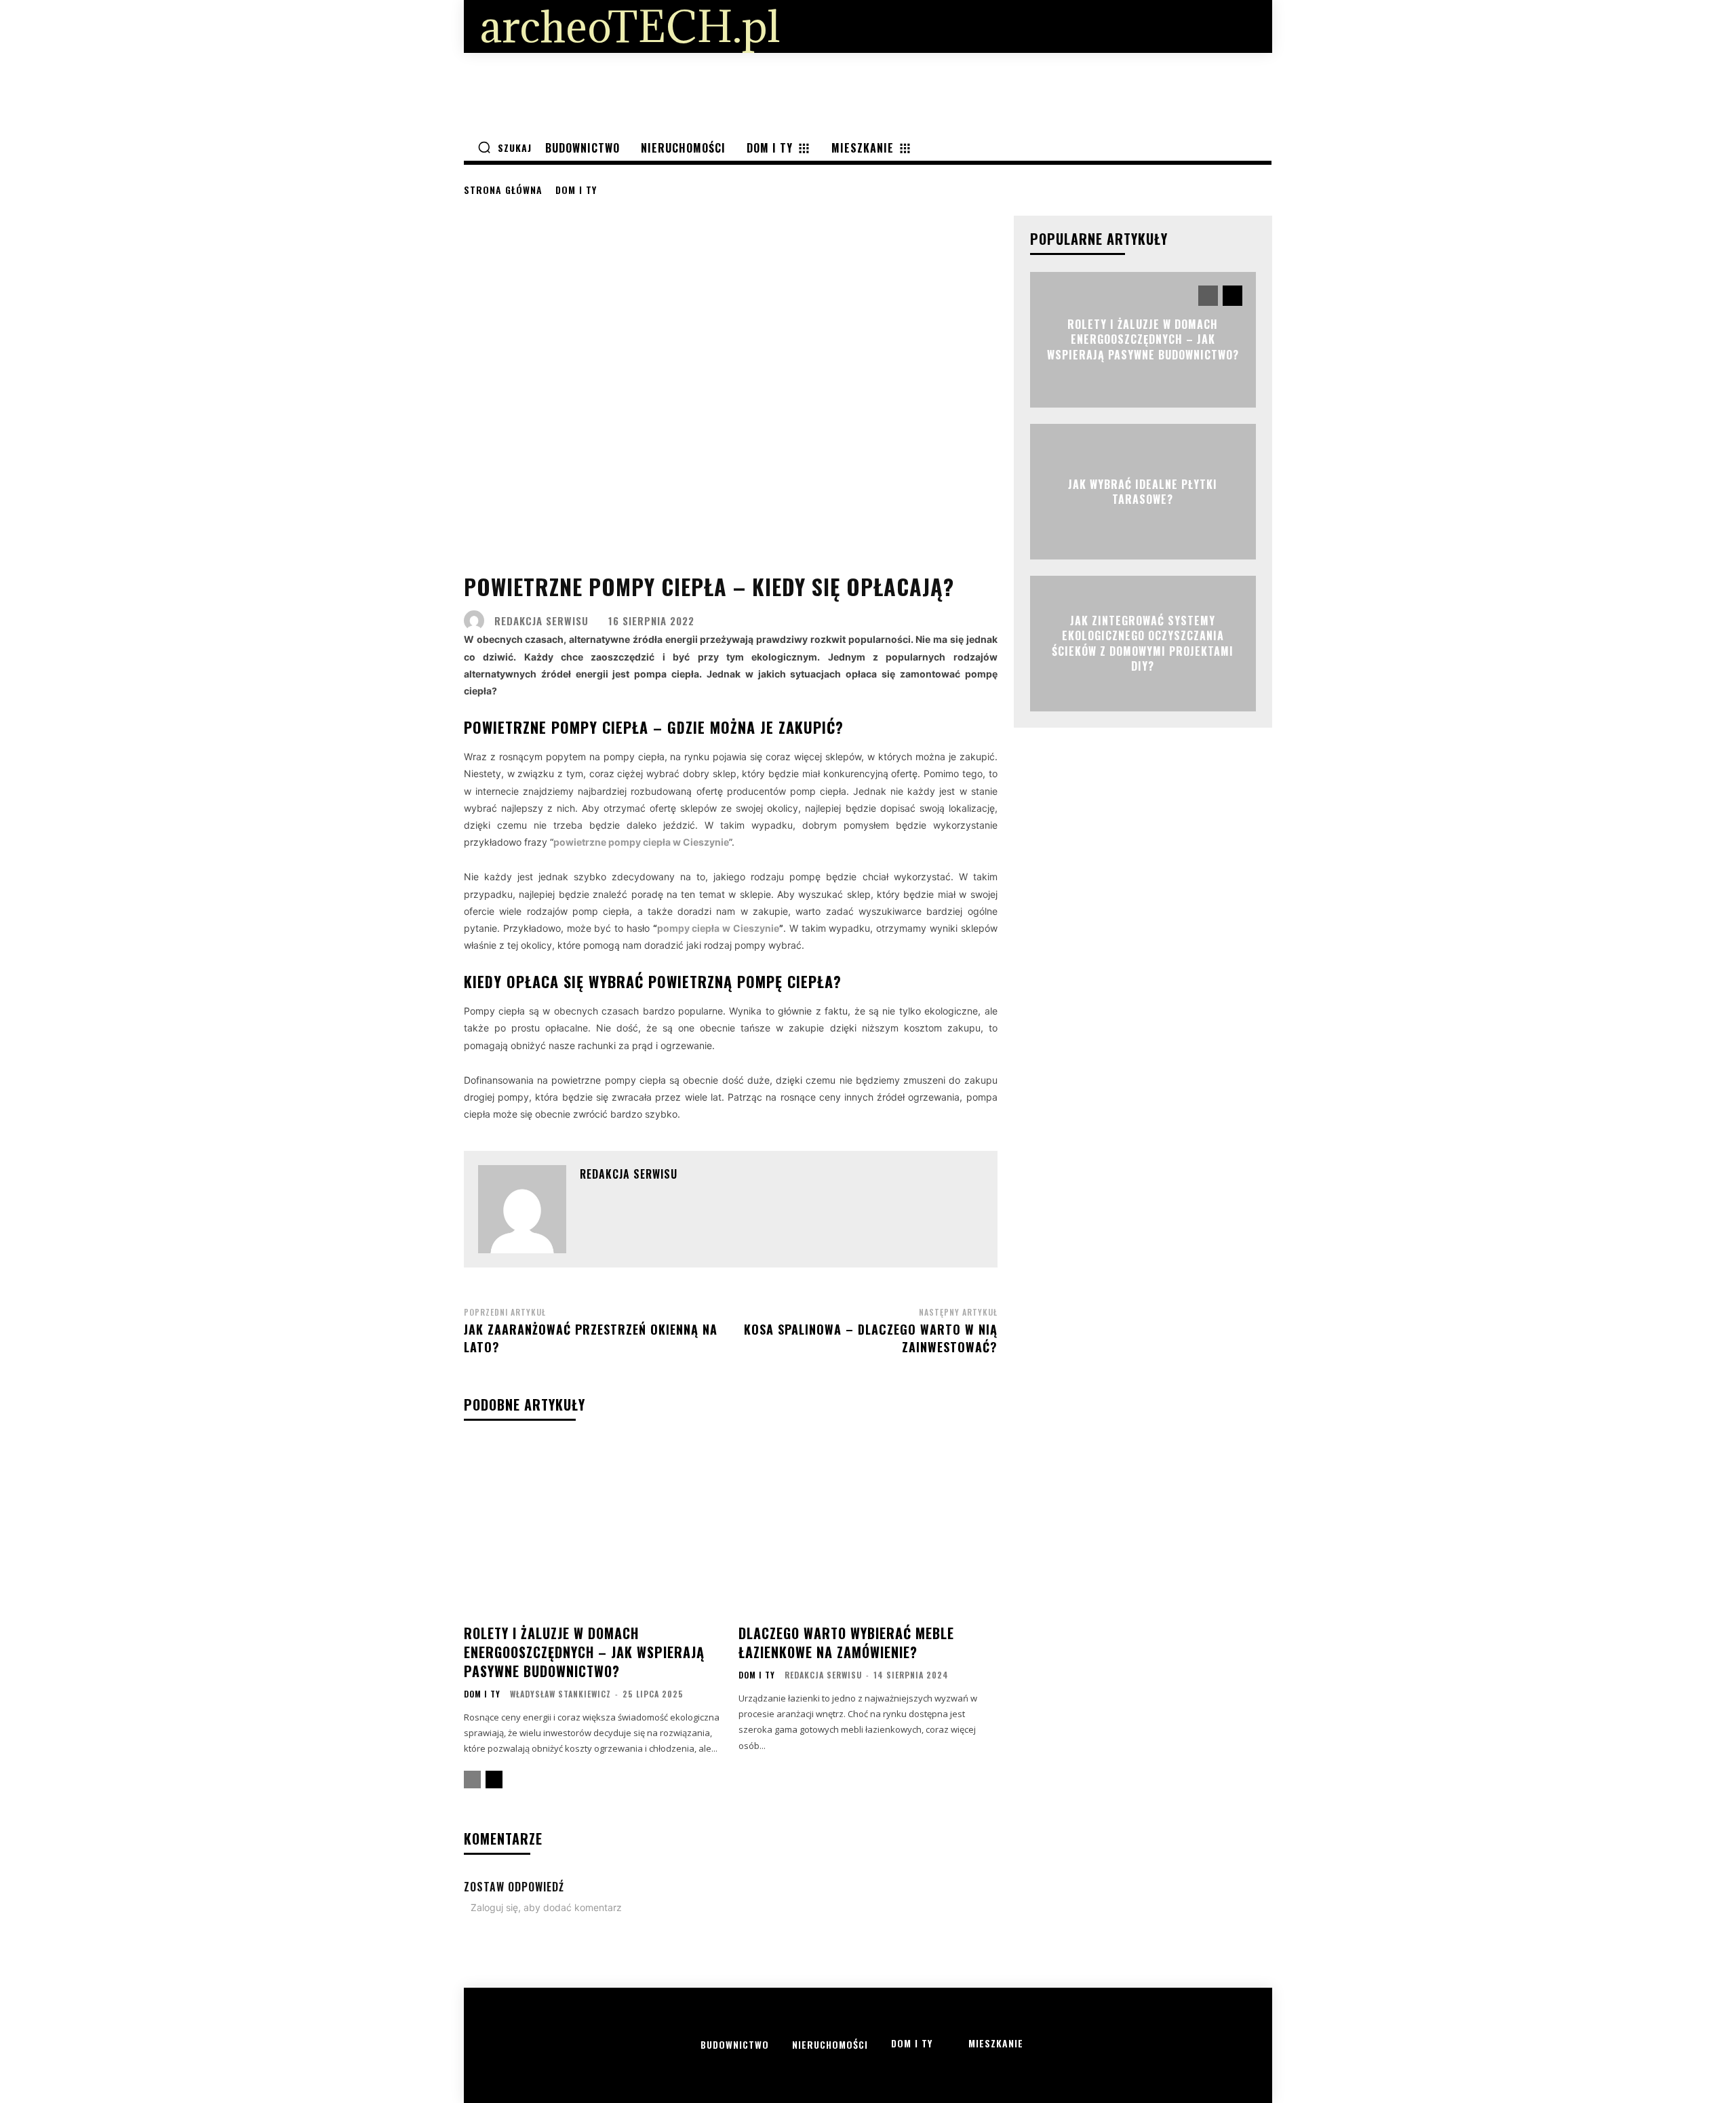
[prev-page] (472, 1780)
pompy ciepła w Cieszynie (718, 928)
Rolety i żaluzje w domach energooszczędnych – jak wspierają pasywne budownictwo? (584, 1652)
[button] (505, 147)
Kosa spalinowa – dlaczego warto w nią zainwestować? (871, 1338)
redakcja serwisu (541, 621)
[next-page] (494, 1780)
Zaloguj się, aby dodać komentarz (546, 1907)
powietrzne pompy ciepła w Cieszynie (641, 842)
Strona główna (503, 190)
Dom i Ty (576, 190)
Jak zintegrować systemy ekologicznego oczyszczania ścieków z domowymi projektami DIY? (1143, 643)
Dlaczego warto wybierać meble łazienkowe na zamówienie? (846, 1643)
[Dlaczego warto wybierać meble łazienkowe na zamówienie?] (868, 1528)
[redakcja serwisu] (477, 621)
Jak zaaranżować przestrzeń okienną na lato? (591, 1338)
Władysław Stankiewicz (560, 1694)
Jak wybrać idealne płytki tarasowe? (1143, 491)
